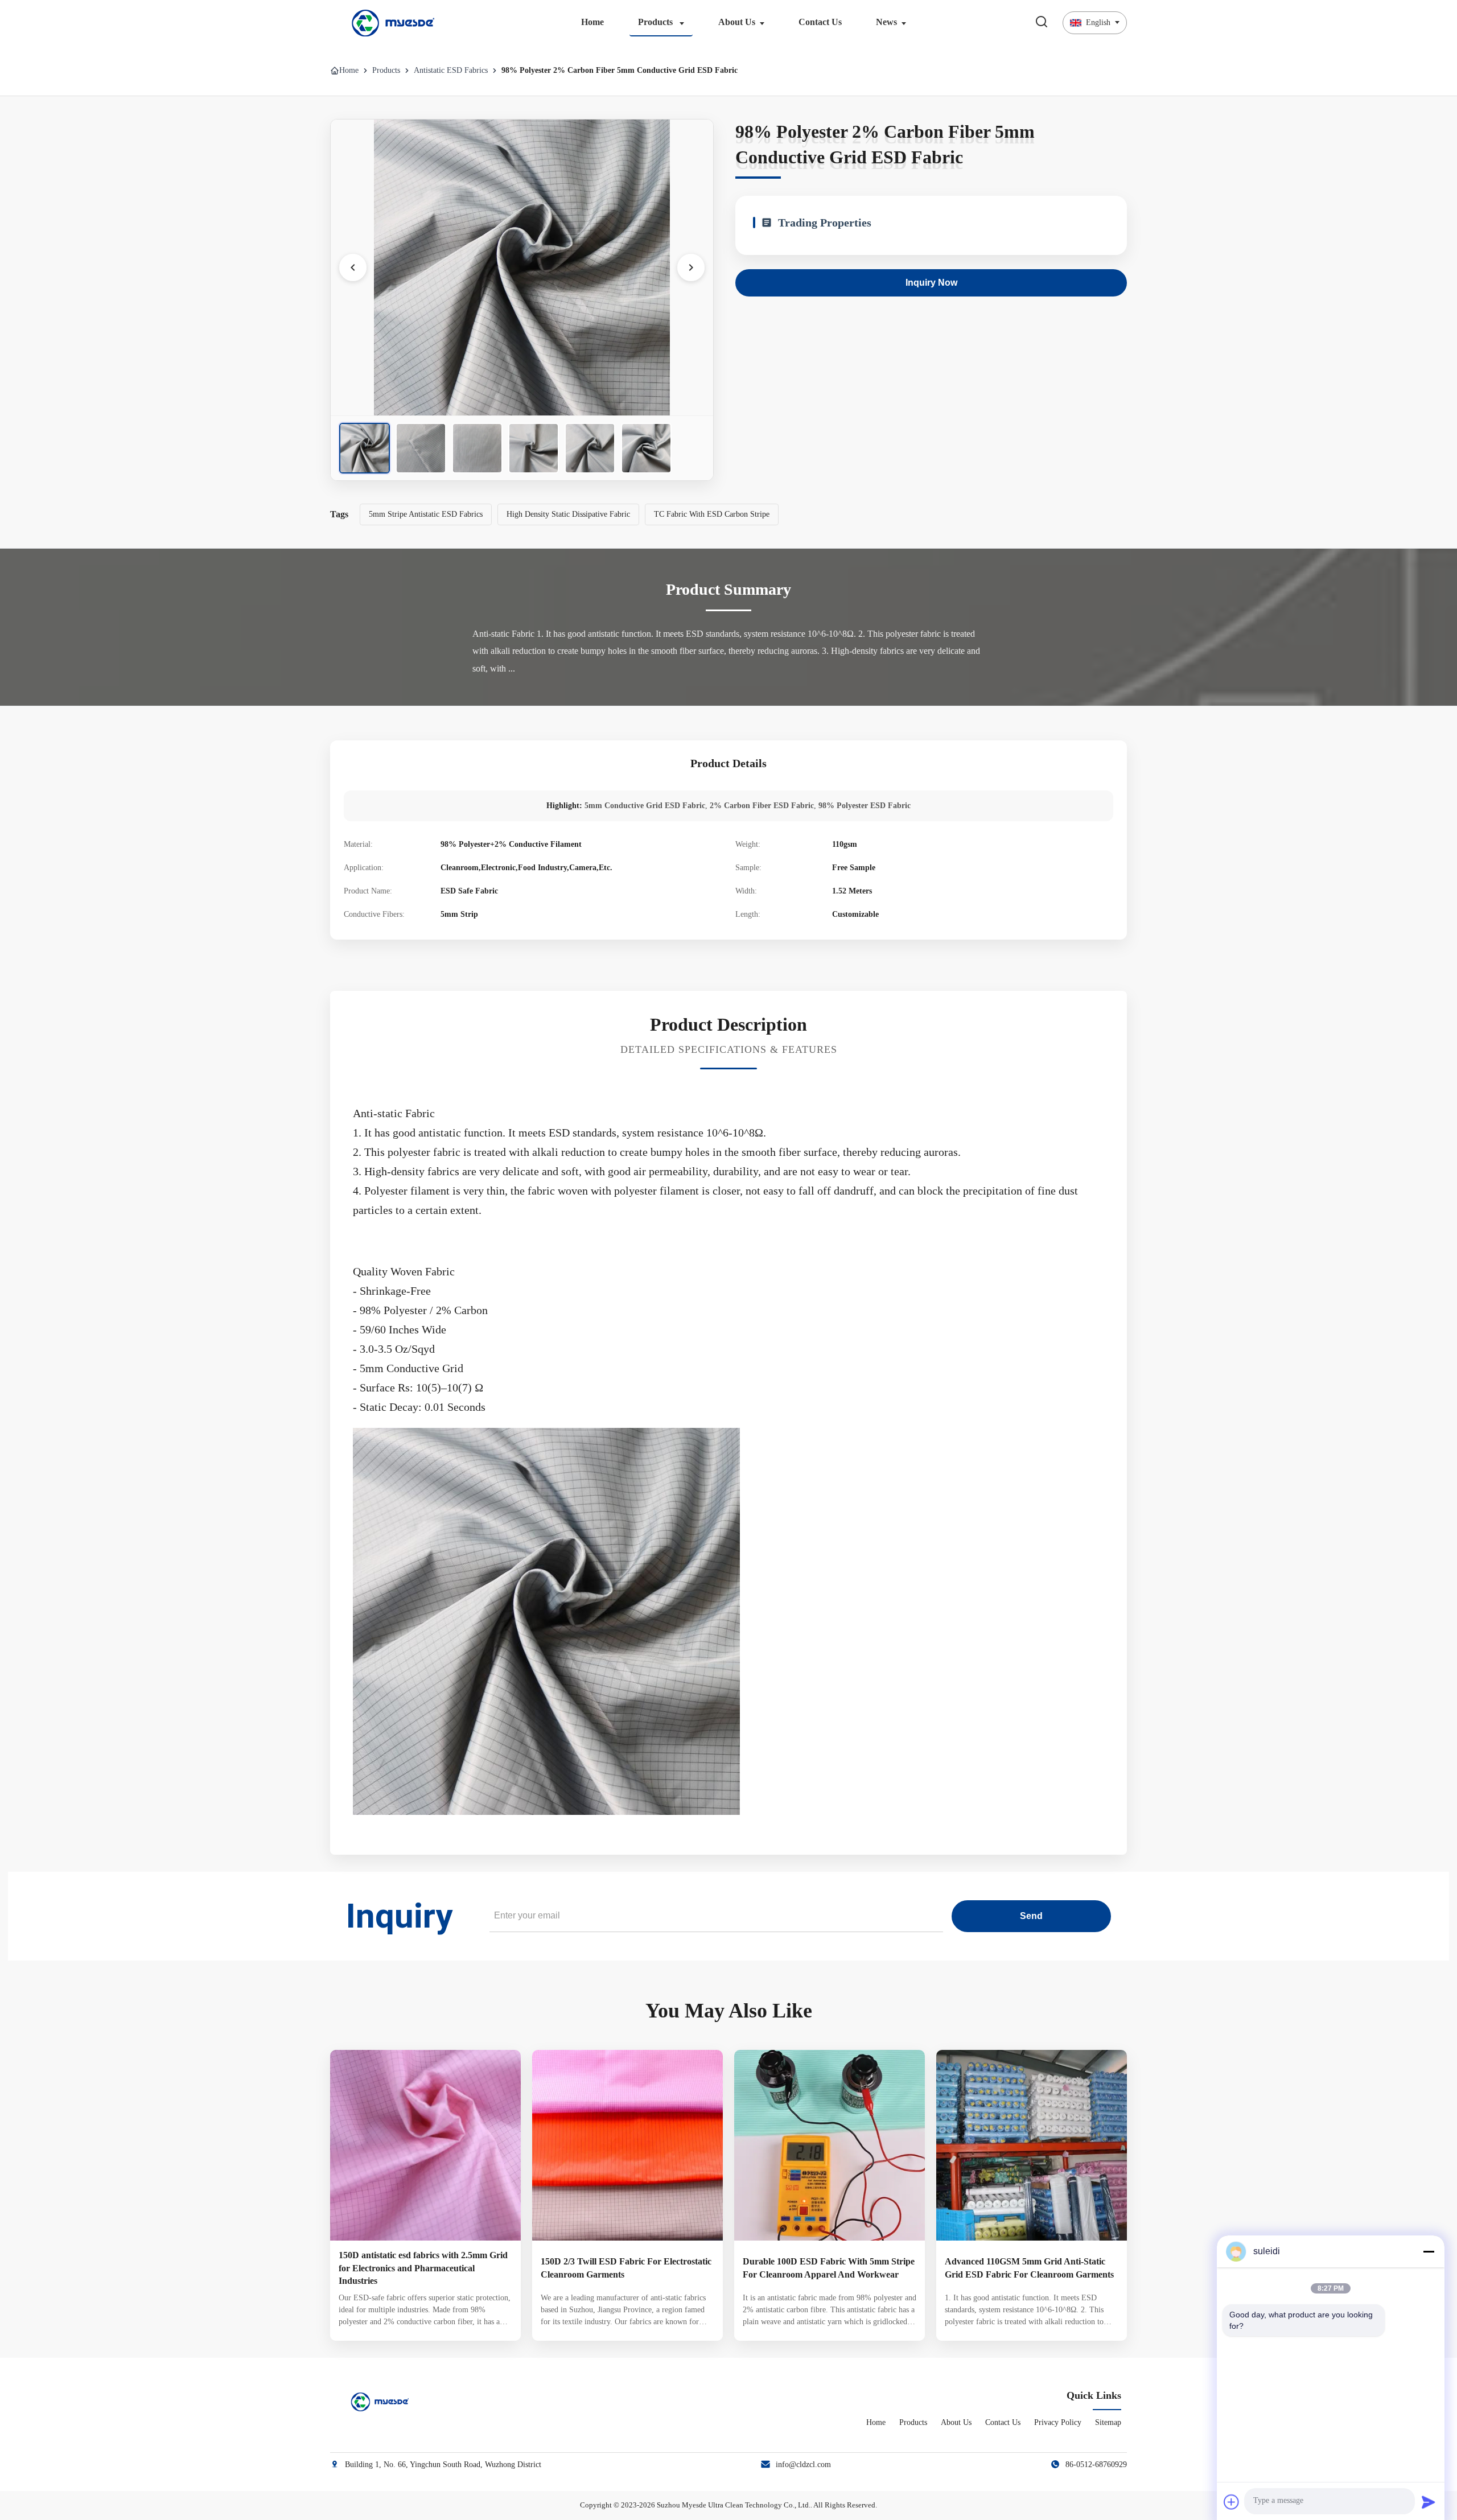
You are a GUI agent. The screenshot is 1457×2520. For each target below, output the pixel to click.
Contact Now (426, 2323)
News (886, 22)
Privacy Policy (1058, 2422)
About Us (737, 22)
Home (592, 22)
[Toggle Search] (1042, 22)
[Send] (1429, 2502)
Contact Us (820, 22)
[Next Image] (691, 267)
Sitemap (1108, 2422)
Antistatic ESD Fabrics (451, 70)
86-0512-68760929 (1096, 2465)
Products (657, 22)
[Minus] (1429, 2251)
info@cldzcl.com (803, 2465)
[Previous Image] (353, 267)
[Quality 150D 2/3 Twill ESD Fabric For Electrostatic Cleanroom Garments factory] (627, 2145)
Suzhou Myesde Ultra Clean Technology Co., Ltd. (734, 2505)
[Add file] (1232, 2502)
